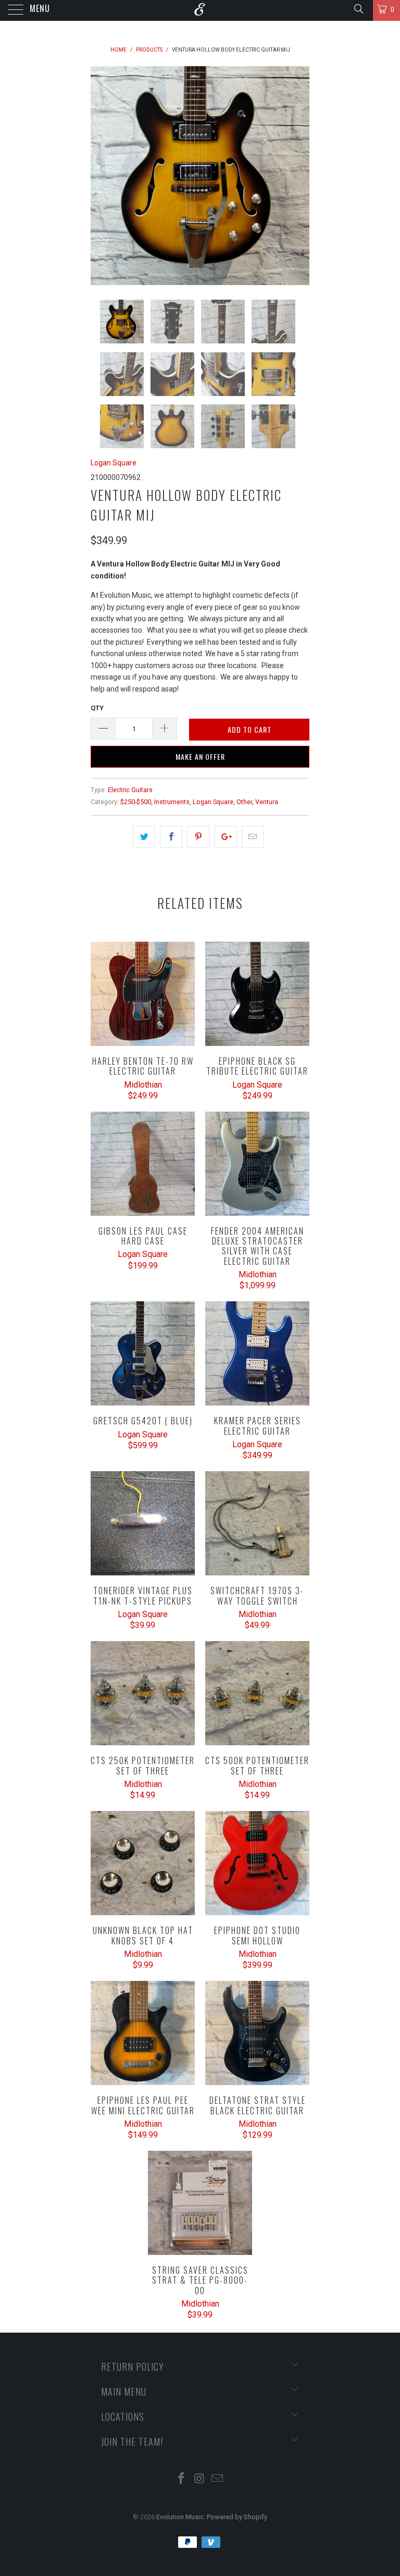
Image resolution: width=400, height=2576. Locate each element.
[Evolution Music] (200, 10)
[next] (298, 176)
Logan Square (114, 463)
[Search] (358, 9)
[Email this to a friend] (253, 837)
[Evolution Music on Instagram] (199, 2479)
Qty (97, 708)
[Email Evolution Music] (218, 2479)
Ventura (267, 802)
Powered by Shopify (237, 2517)
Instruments (172, 802)
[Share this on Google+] (226, 837)
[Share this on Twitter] (144, 837)
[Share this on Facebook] (171, 837)
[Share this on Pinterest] (198, 837)
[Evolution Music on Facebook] (181, 2479)
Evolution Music (180, 2517)
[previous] (102, 176)
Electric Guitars (130, 790)
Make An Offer (200, 756)
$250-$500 (136, 802)
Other (244, 802)
